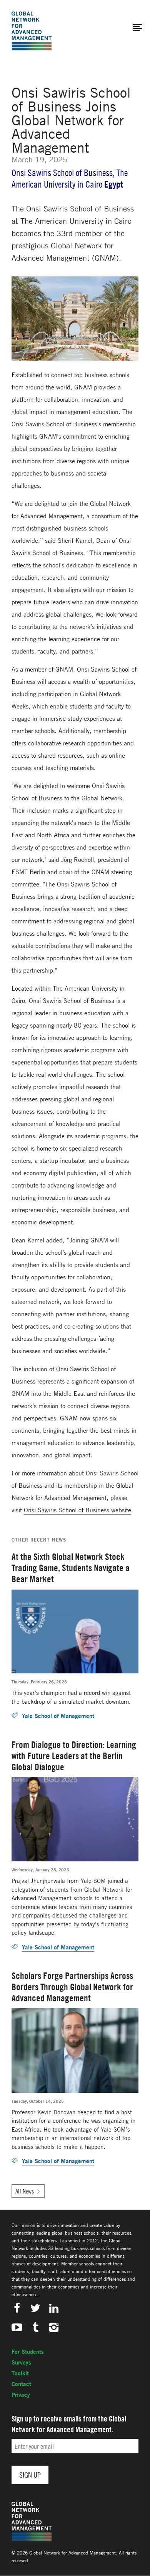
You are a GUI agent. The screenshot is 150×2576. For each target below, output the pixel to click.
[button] (137, 28)
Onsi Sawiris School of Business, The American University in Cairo (70, 179)
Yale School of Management (58, 1716)
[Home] (32, 31)
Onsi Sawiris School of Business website (77, 1510)
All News (25, 2191)
